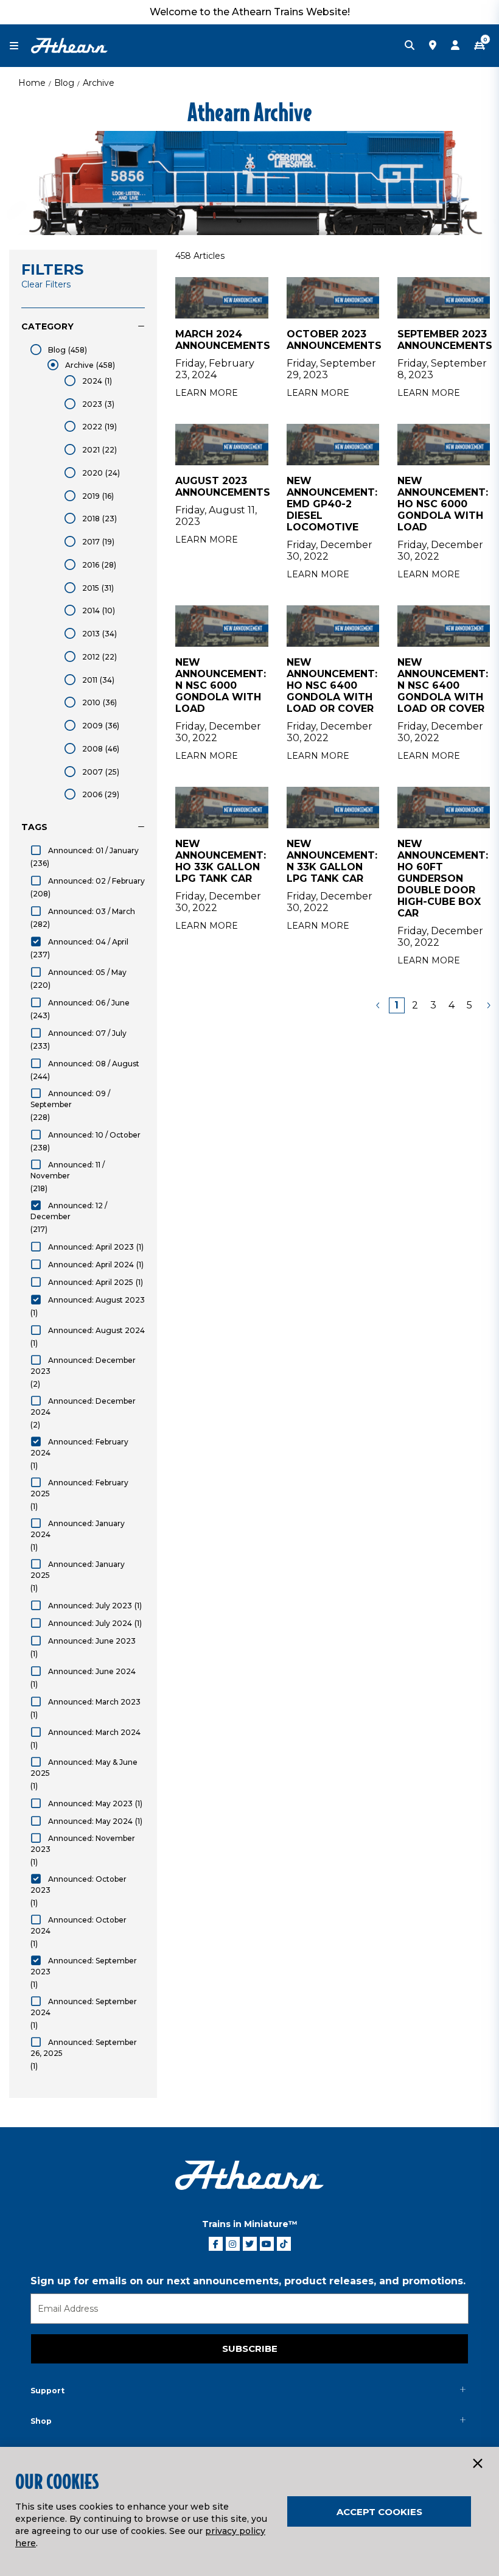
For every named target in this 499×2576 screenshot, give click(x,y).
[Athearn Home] (69, 45)
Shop (41, 2421)
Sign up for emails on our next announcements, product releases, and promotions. (248, 2281)
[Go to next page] (488, 1005)
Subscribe (250, 2349)
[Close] (477, 2464)
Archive (99, 83)
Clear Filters (46, 284)
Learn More (207, 393)
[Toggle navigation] (20, 46)
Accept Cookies (379, 2512)
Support (47, 2391)
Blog (64, 83)
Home (32, 83)
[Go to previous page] (379, 1005)
